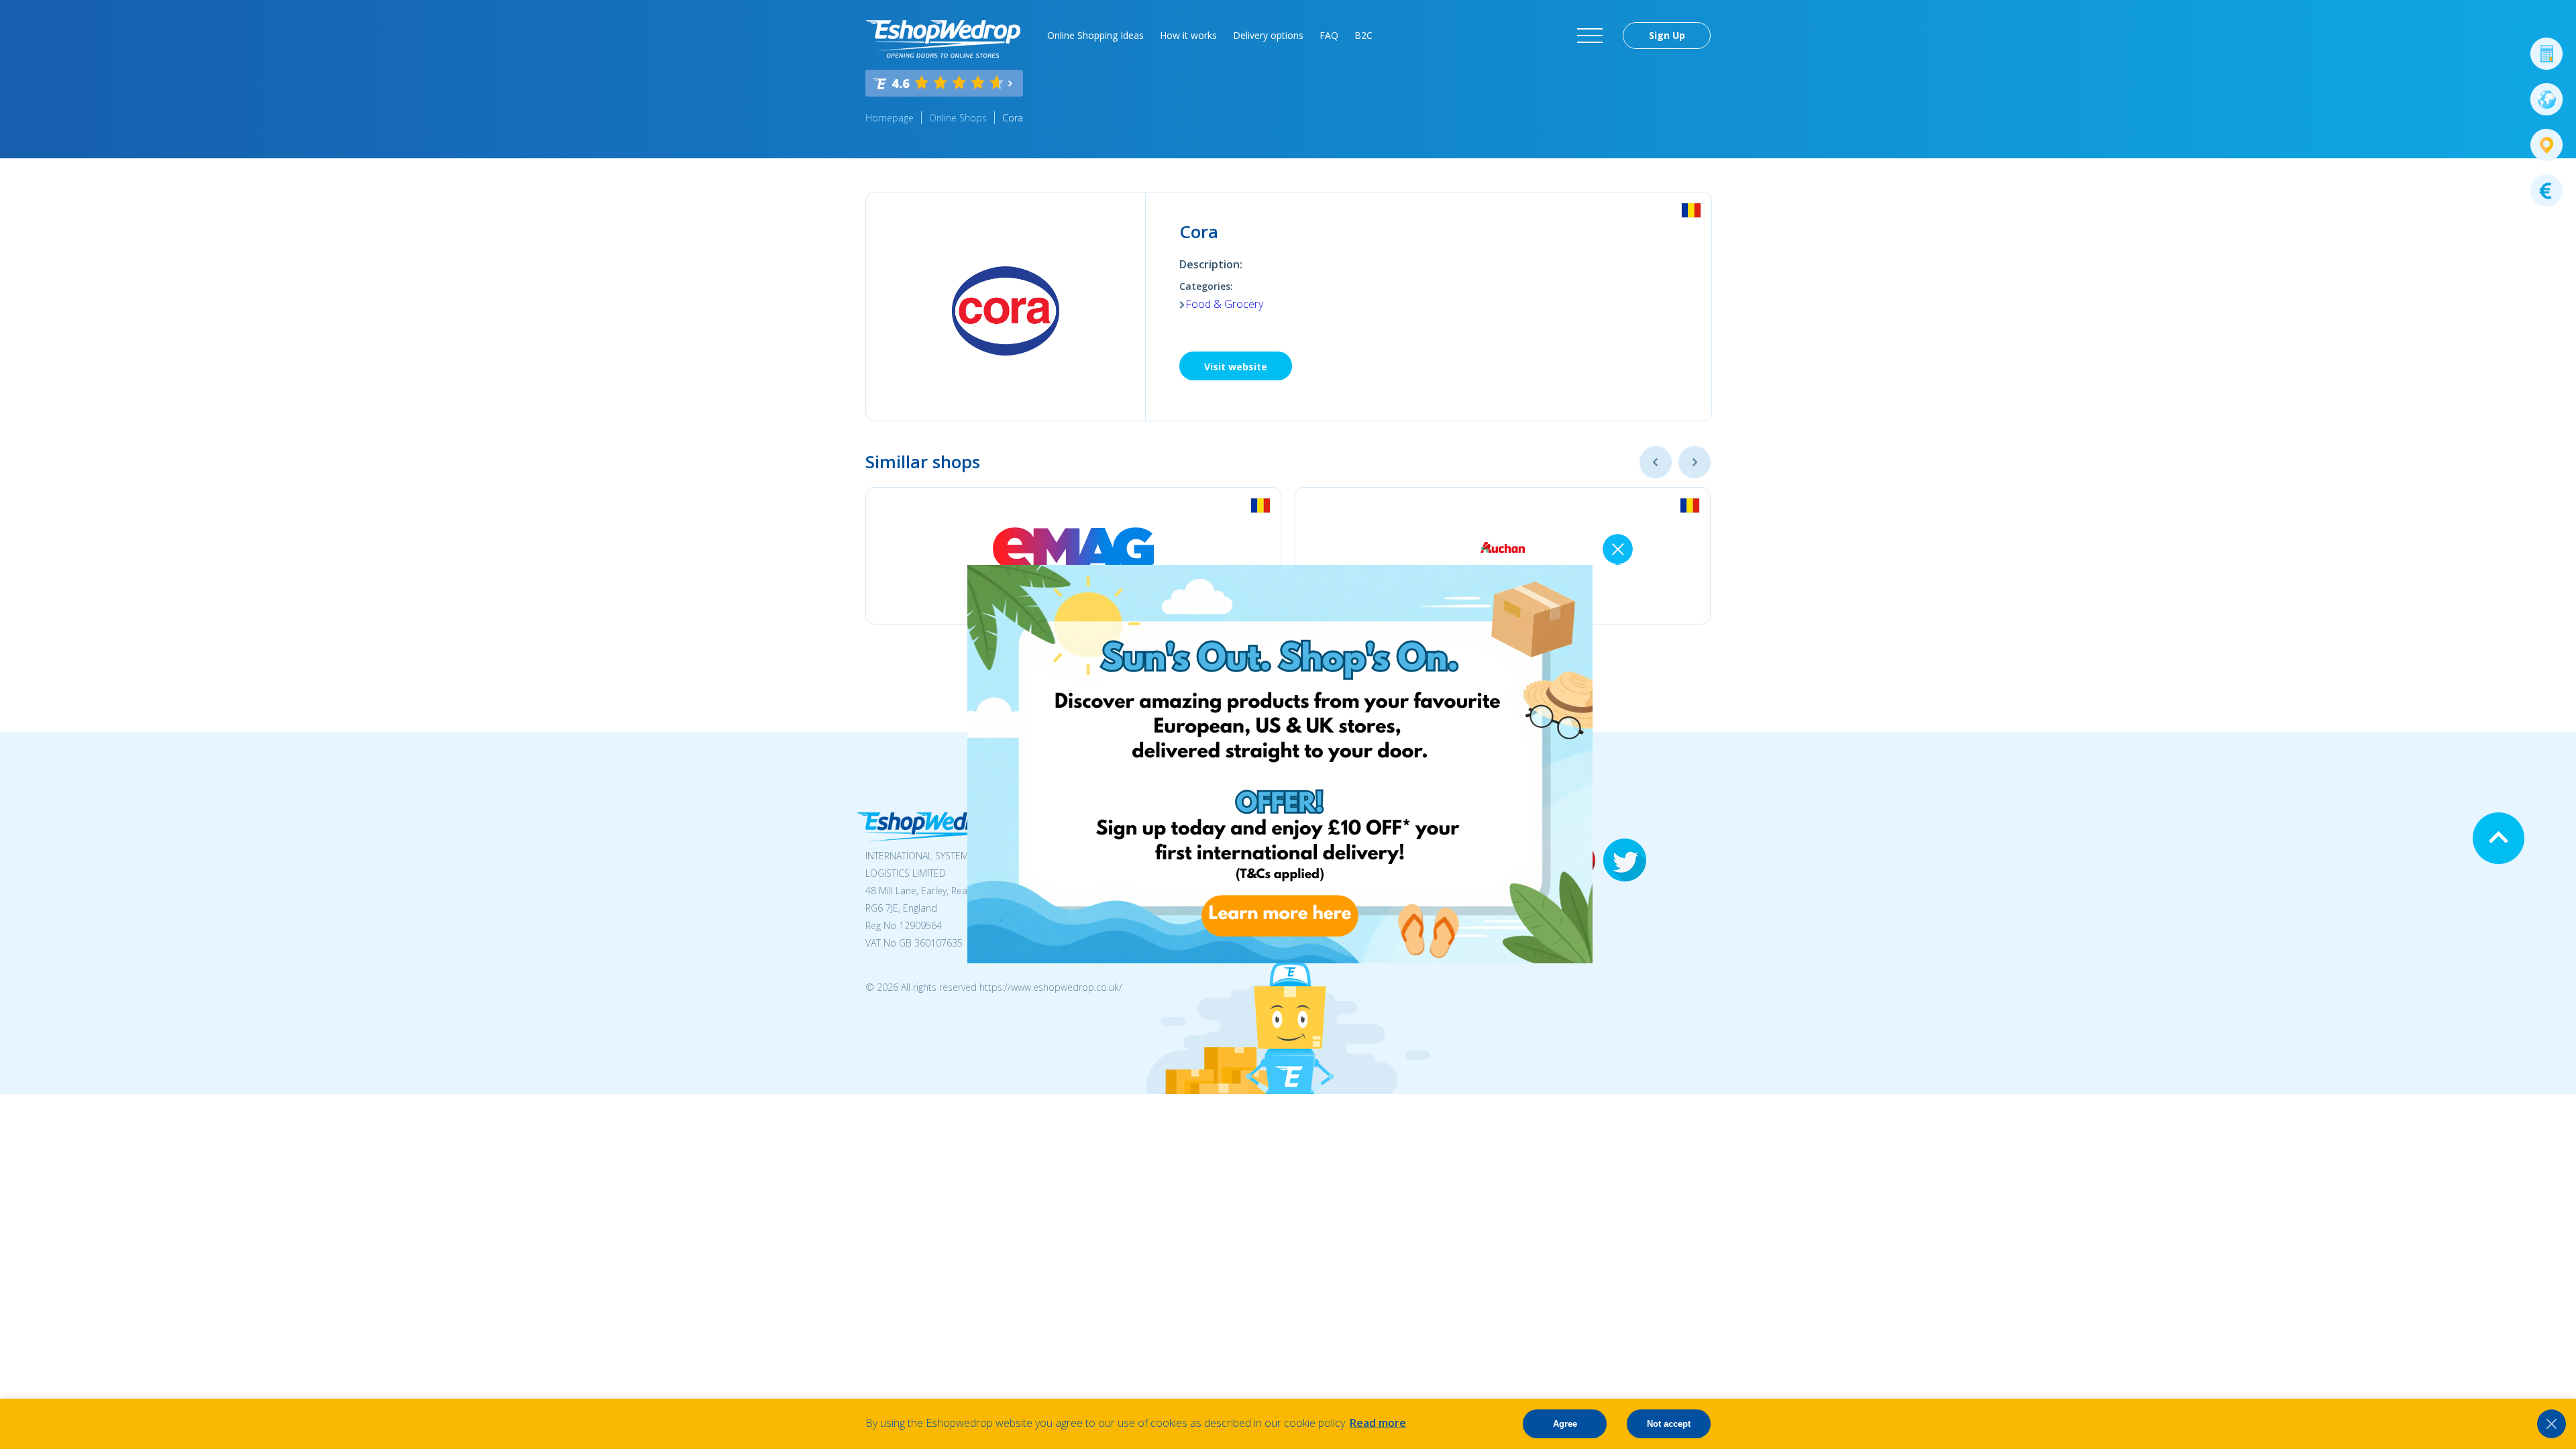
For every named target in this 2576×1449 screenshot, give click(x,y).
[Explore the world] (2546, 99)
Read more (1378, 1423)
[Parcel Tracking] (2546, 145)
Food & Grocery (1224, 304)
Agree (1565, 1424)
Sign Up (1667, 35)
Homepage (890, 118)
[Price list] (2546, 191)
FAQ (1329, 35)
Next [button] (1695, 462)
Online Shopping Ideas (1095, 35)
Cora (1013, 118)
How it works (1188, 35)
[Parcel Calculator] (2546, 54)
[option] (1073, 556)
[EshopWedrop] (943, 39)
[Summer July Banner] (1280, 959)
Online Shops (958, 118)
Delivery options (1268, 35)
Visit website (1236, 367)
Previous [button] (1656, 462)
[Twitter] (1625, 861)
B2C (1363, 35)
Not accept (1669, 1424)
